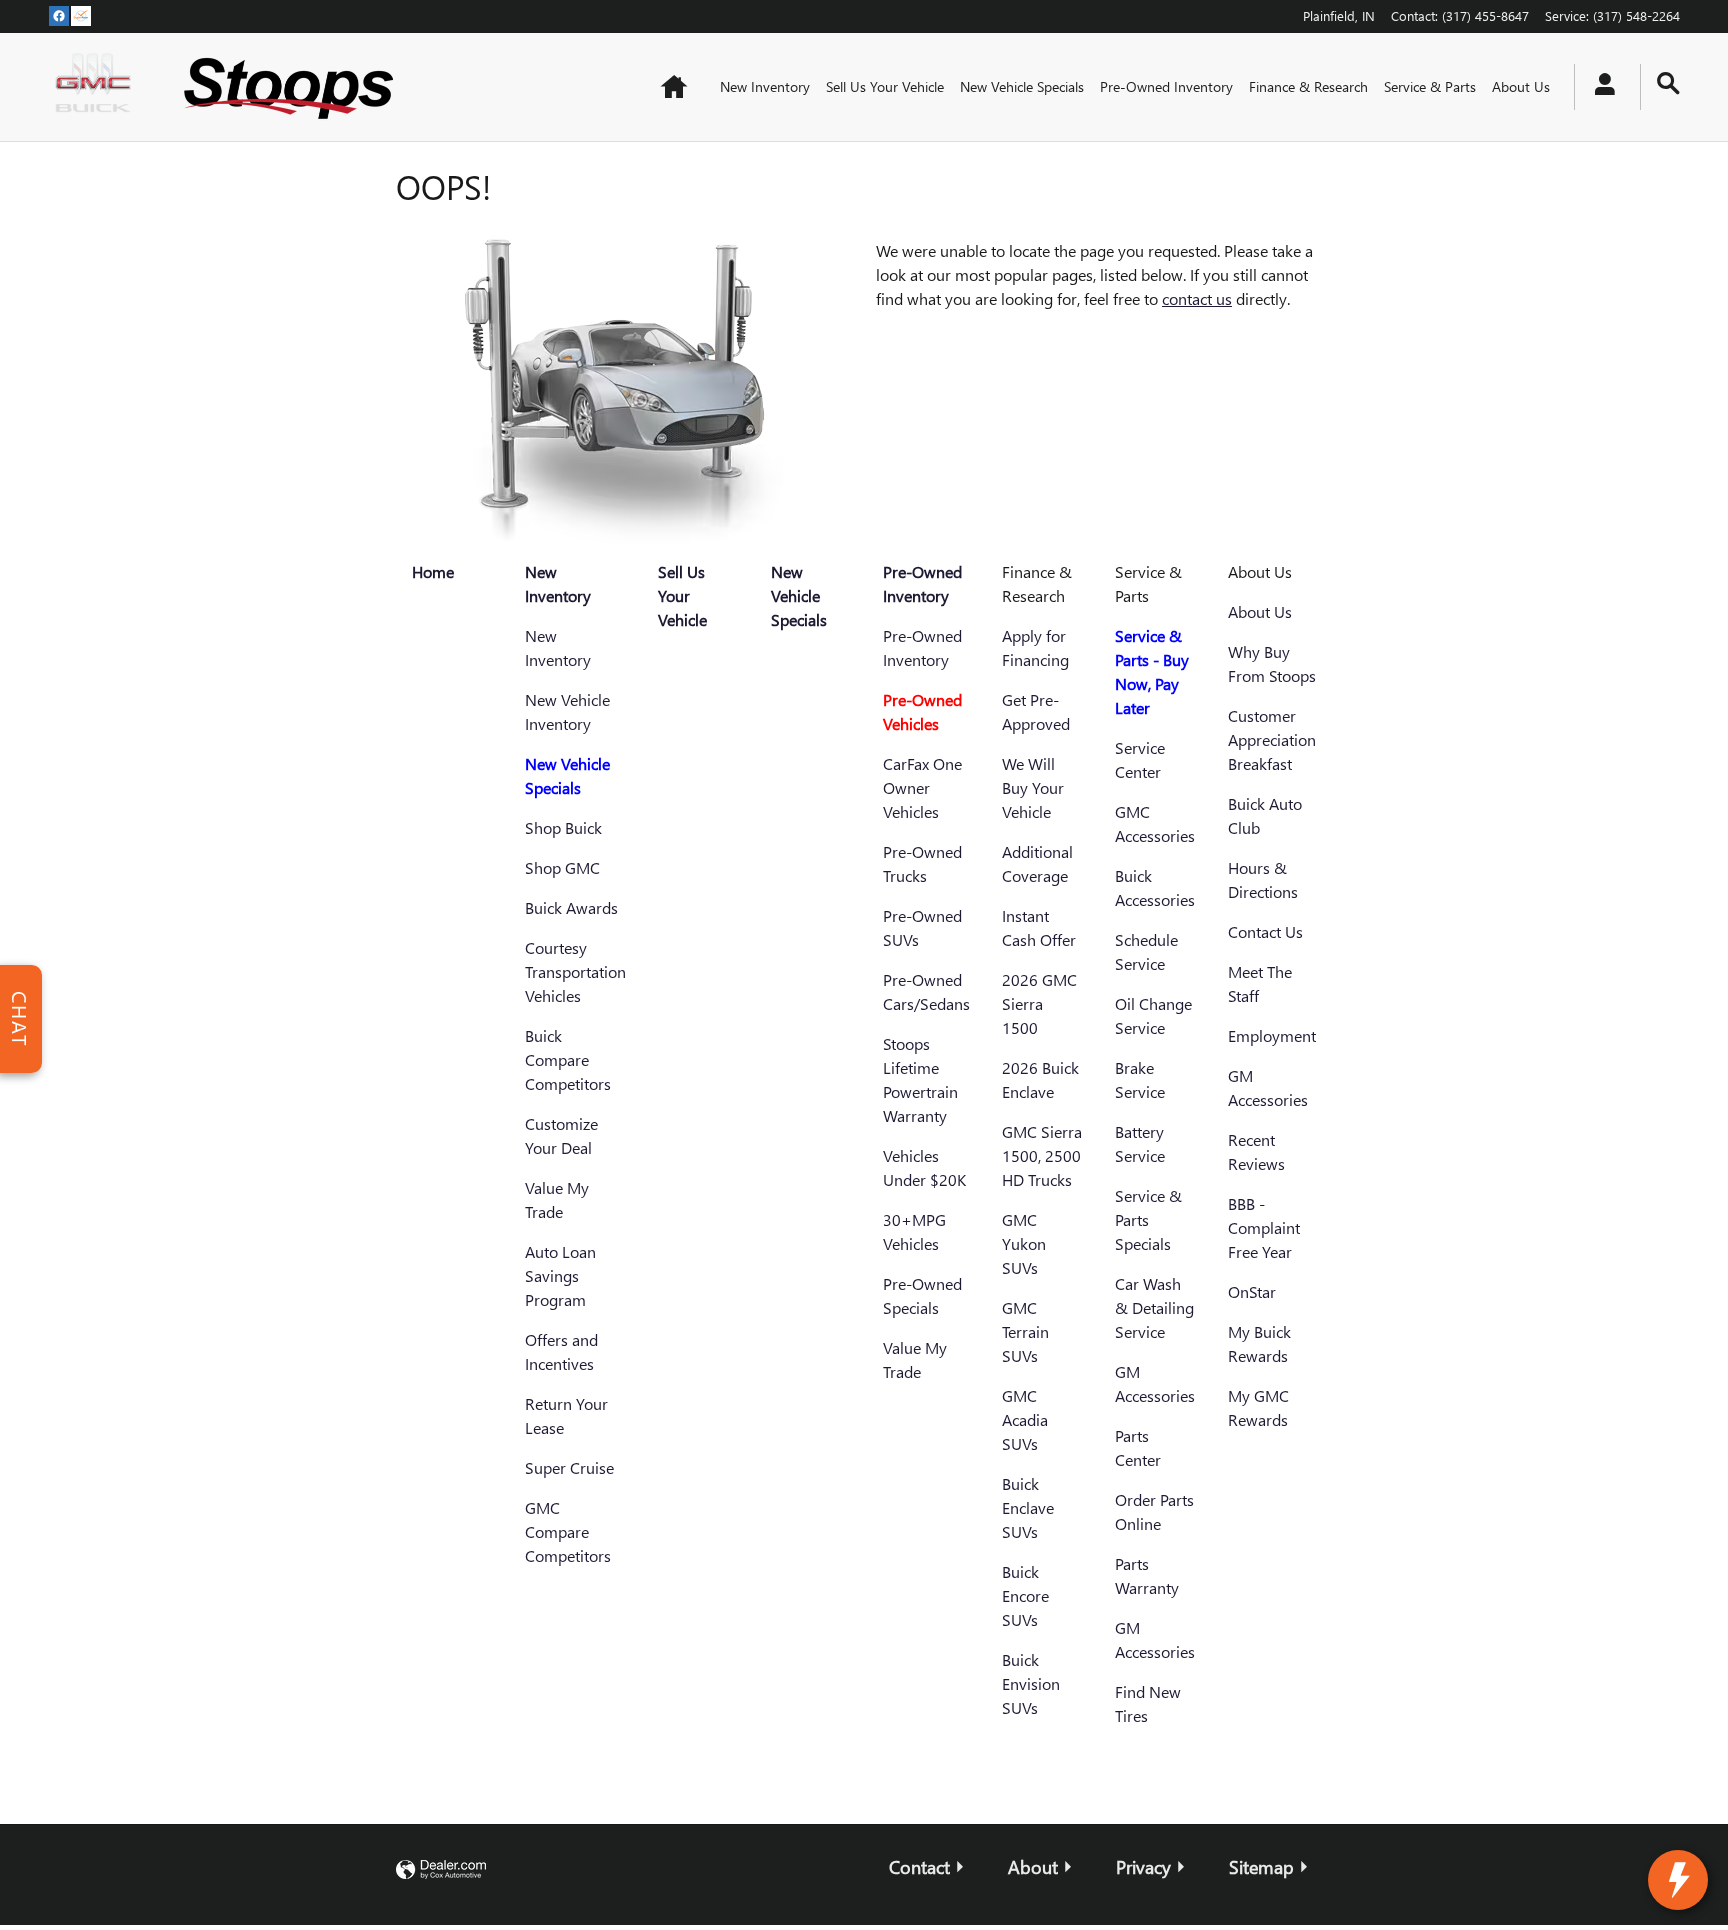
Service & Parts (1430, 86)
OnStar (1252, 1291)
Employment (1272, 1035)
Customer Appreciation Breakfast (1272, 739)
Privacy (1143, 1866)
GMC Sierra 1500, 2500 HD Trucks (1042, 1155)
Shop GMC (562, 867)
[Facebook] (59, 15)
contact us (1197, 298)
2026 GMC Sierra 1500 (1039, 1003)
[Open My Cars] (1599, 87)
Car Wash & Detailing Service (1154, 1307)
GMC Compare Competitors (568, 1531)
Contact (919, 1866)
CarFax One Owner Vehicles (922, 787)
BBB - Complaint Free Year (1264, 1227)
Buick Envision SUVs (1031, 1683)
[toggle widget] (1678, 1880)
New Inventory (765, 86)
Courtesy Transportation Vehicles (575, 971)
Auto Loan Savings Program (560, 1275)
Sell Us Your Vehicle (885, 86)
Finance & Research (1308, 86)
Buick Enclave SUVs (1028, 1507)
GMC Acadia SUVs (1025, 1419)
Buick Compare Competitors (568, 1059)
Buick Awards (571, 907)
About (1033, 1866)
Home (433, 571)
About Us (1521, 86)
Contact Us (1265, 931)
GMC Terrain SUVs (1025, 1331)
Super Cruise (569, 1467)
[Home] (98, 87)
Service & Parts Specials (1148, 1219)
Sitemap (1261, 1866)
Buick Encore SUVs (1025, 1595)
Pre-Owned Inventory (1166, 86)
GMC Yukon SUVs (1024, 1243)
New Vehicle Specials (1022, 86)
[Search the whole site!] (1668, 83)
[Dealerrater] (81, 15)
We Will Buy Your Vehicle (1033, 787)
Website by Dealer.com (441, 1870)
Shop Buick (563, 827)
